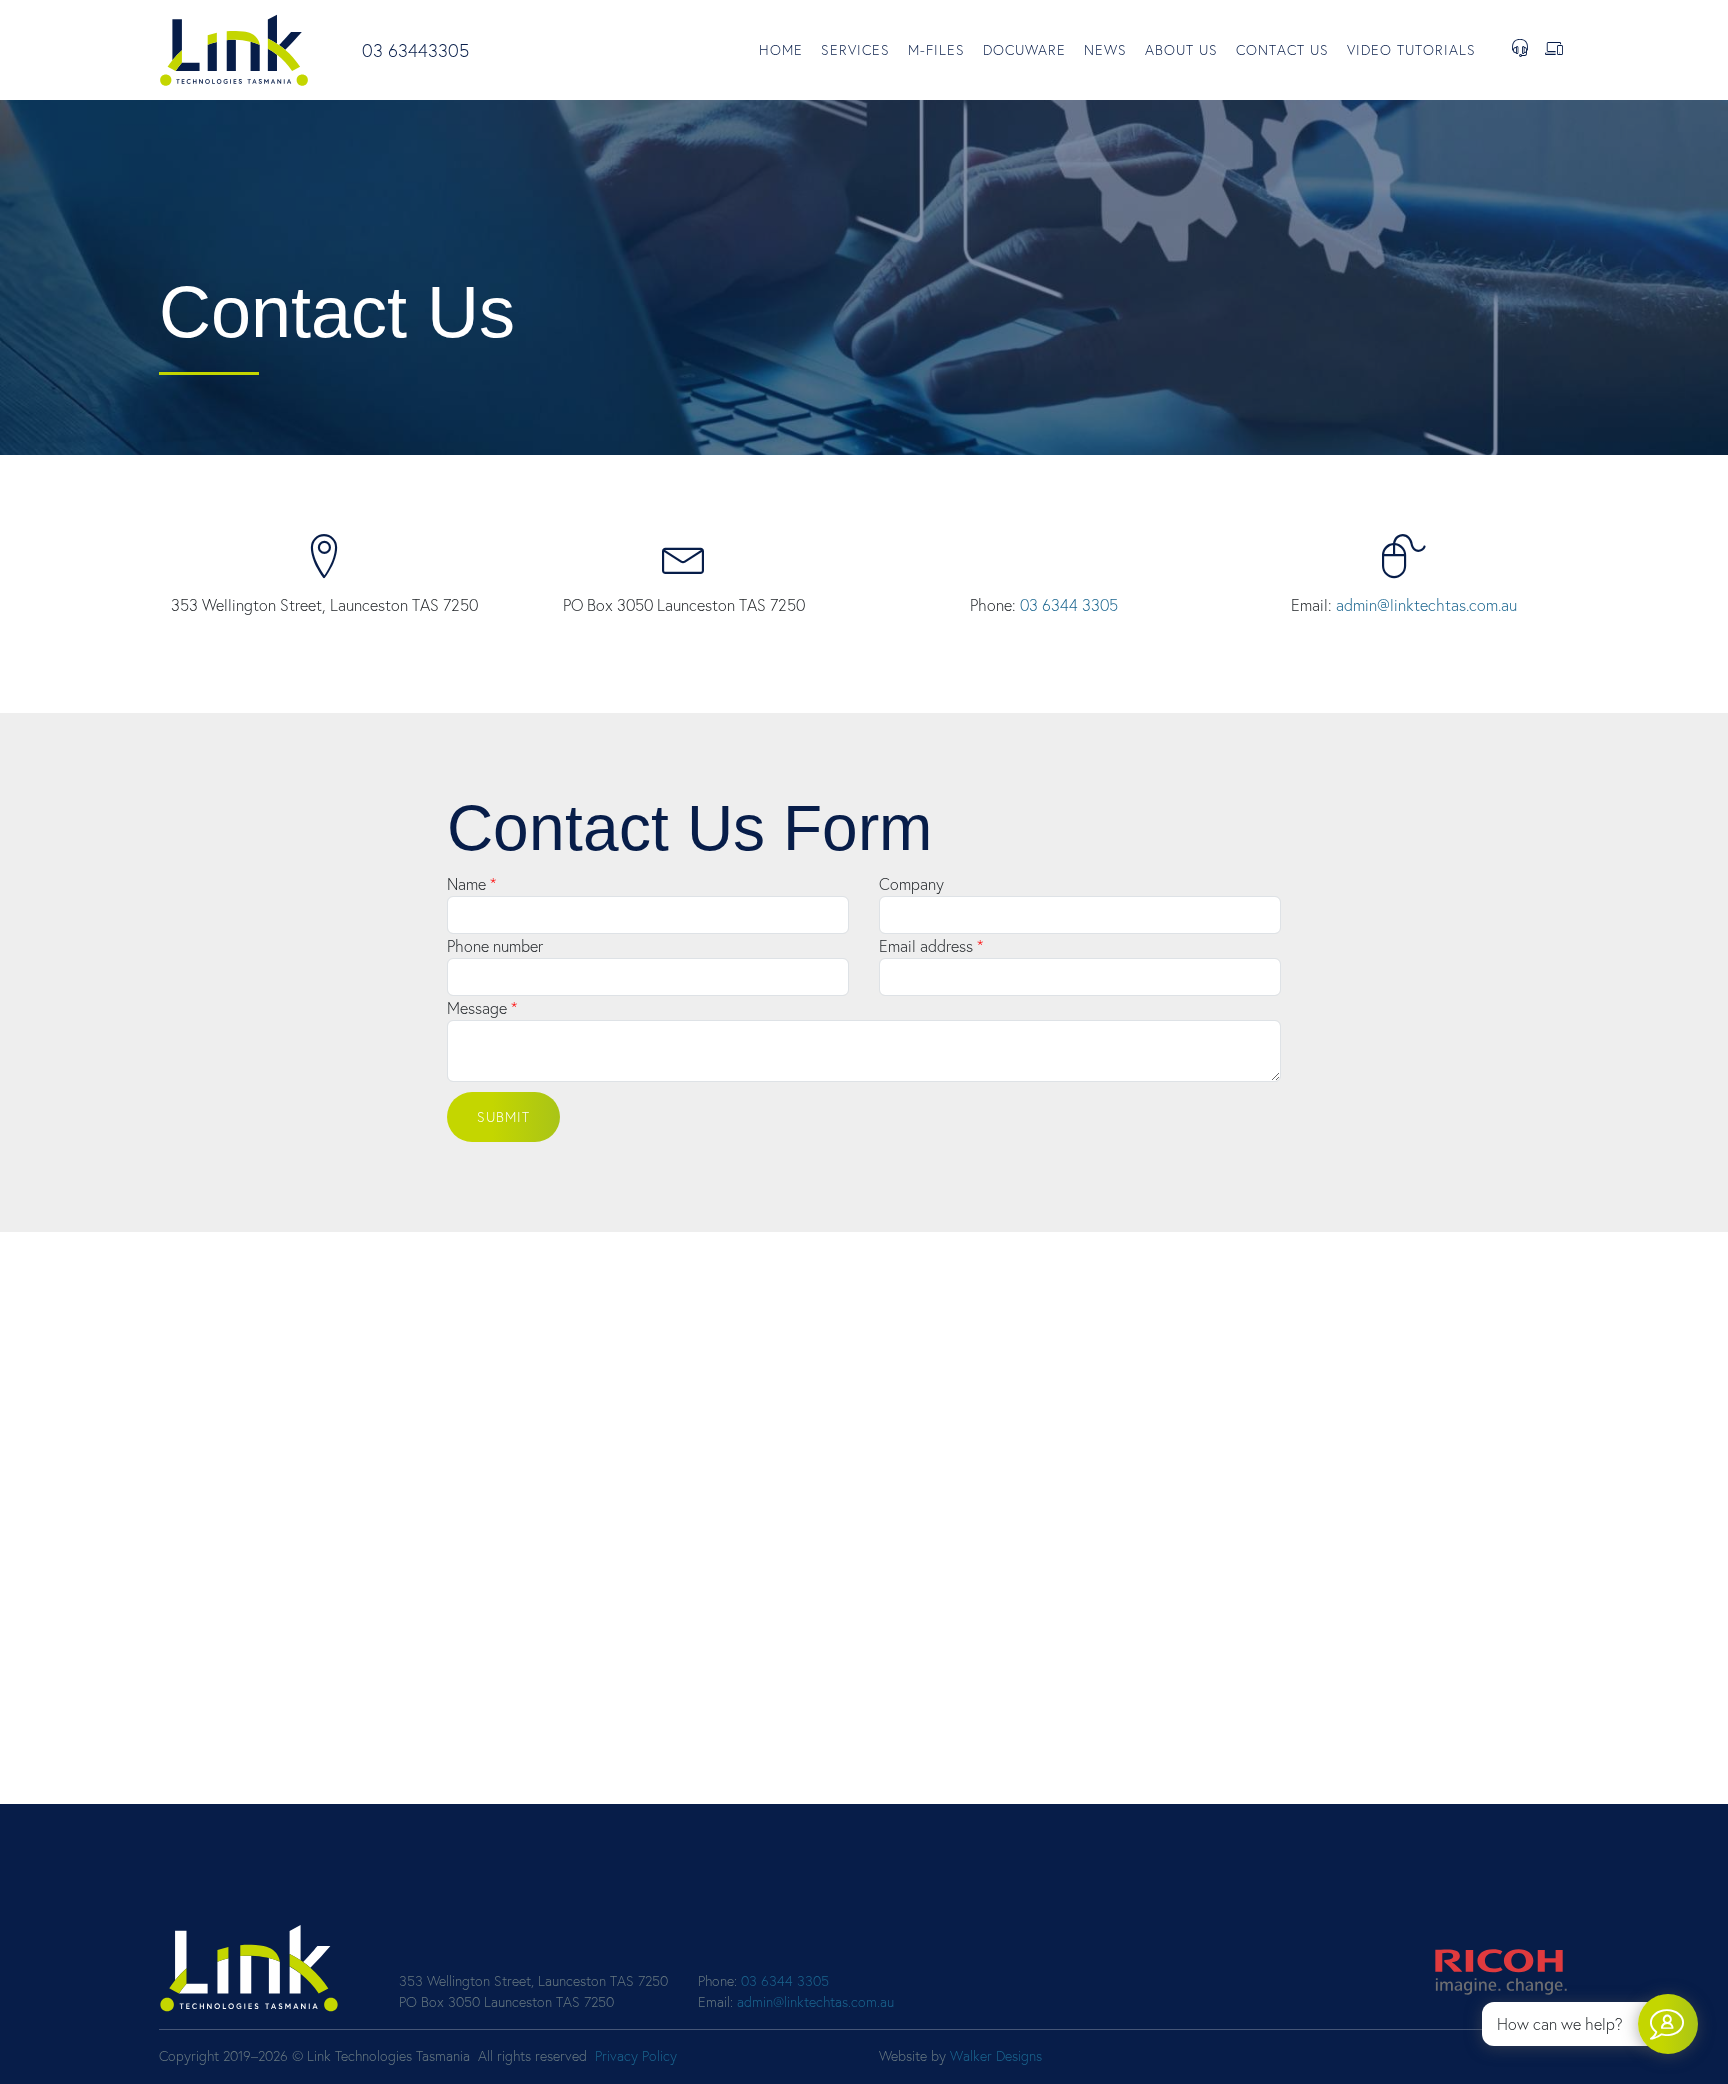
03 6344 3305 (1069, 605)
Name (466, 884)
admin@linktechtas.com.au (1426, 605)
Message (477, 1008)
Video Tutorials (1411, 50)
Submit (503, 1117)
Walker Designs (996, 2056)
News (1105, 50)
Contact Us (1282, 50)
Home (781, 50)
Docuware (1024, 50)
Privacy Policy (636, 2056)
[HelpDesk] (1520, 49)
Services (855, 50)
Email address (926, 946)
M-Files (936, 50)
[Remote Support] (1554, 49)
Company (911, 884)
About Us (1181, 50)
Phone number (495, 946)
